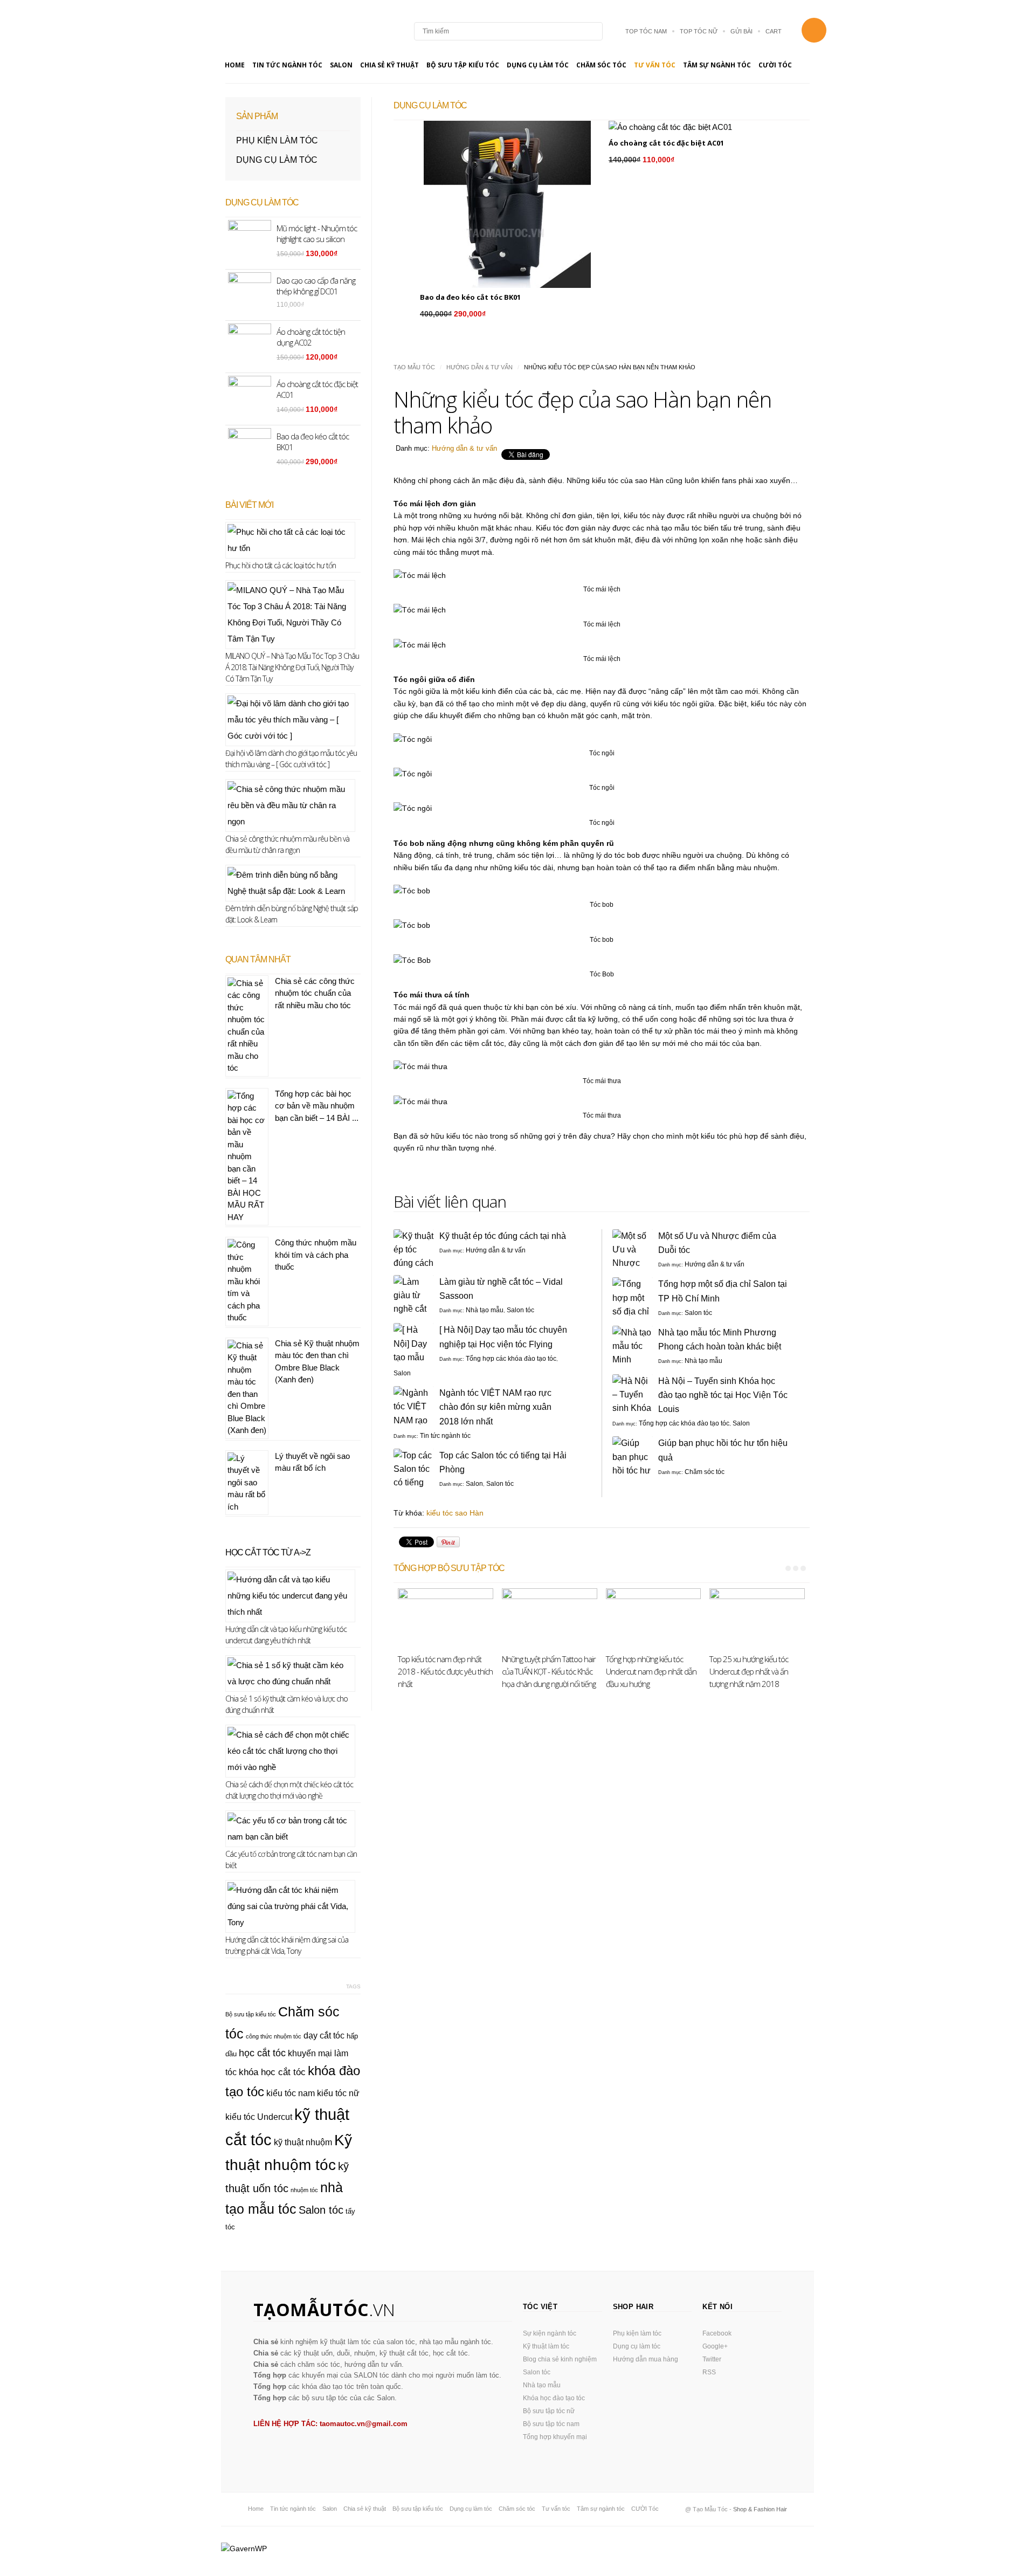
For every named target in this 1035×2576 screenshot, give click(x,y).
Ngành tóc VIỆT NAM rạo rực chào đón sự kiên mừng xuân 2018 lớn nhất (495, 1407)
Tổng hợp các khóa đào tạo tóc (511, 1359)
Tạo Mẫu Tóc (414, 367)
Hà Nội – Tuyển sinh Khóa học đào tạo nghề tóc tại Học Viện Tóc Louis (723, 1395)
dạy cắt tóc (324, 2036)
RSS (709, 2372)
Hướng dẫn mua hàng (646, 2359)
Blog (285, 31)
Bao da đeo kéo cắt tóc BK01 (470, 297)
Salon (341, 65)
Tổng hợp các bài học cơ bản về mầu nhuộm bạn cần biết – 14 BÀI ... (317, 1106)
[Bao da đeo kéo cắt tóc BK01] (507, 204)
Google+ (715, 2346)
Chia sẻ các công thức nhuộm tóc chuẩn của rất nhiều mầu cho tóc (315, 993)
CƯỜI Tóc (775, 65)
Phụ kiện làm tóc (277, 140)
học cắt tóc (262, 2053)
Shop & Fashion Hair (760, 2509)
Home (235, 65)
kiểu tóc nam (291, 2093)
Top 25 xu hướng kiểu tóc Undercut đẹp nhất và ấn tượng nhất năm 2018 (749, 1671)
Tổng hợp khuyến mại (555, 2437)
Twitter (712, 2359)
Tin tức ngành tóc (287, 65)
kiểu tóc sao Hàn (455, 1513)
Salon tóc (520, 1310)
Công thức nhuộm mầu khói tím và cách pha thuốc (316, 1255)
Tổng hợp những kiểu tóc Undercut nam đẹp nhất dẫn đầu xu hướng (651, 1671)
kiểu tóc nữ (338, 2093)
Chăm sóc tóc (601, 65)
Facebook (717, 2333)
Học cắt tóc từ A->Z (268, 1552)
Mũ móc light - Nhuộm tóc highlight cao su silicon (317, 233)
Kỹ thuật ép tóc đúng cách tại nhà (503, 1236)
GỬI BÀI (741, 31)
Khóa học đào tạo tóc (554, 2398)
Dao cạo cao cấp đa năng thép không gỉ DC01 (316, 286)
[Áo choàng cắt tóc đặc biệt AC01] (696, 127)
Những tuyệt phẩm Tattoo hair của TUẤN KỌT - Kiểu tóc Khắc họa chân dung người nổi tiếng (549, 1671)
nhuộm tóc (304, 2190)
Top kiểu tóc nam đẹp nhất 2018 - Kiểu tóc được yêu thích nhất (445, 1671)
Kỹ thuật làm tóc (546, 2346)
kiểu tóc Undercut (259, 2117)
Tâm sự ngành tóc (717, 65)
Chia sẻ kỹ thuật (389, 65)
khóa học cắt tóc (272, 2072)
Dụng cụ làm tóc (538, 65)
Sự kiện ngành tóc (550, 2333)
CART (774, 31)
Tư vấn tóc (655, 65)
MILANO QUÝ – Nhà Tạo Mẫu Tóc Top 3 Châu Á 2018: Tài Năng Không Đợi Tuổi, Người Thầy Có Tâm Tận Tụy (292, 667)
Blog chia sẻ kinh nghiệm (560, 2359)
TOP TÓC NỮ (699, 31)
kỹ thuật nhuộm (303, 2142)
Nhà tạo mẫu (485, 1310)
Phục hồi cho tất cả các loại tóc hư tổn (281, 565)
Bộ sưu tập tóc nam (551, 2424)
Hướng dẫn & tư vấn (479, 367)
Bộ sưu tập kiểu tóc (463, 65)
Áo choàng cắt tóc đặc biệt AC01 (666, 143)
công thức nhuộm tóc (274, 2036)
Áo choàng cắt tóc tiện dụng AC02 (311, 337)
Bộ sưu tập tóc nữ (549, 2411)
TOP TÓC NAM (646, 31)
